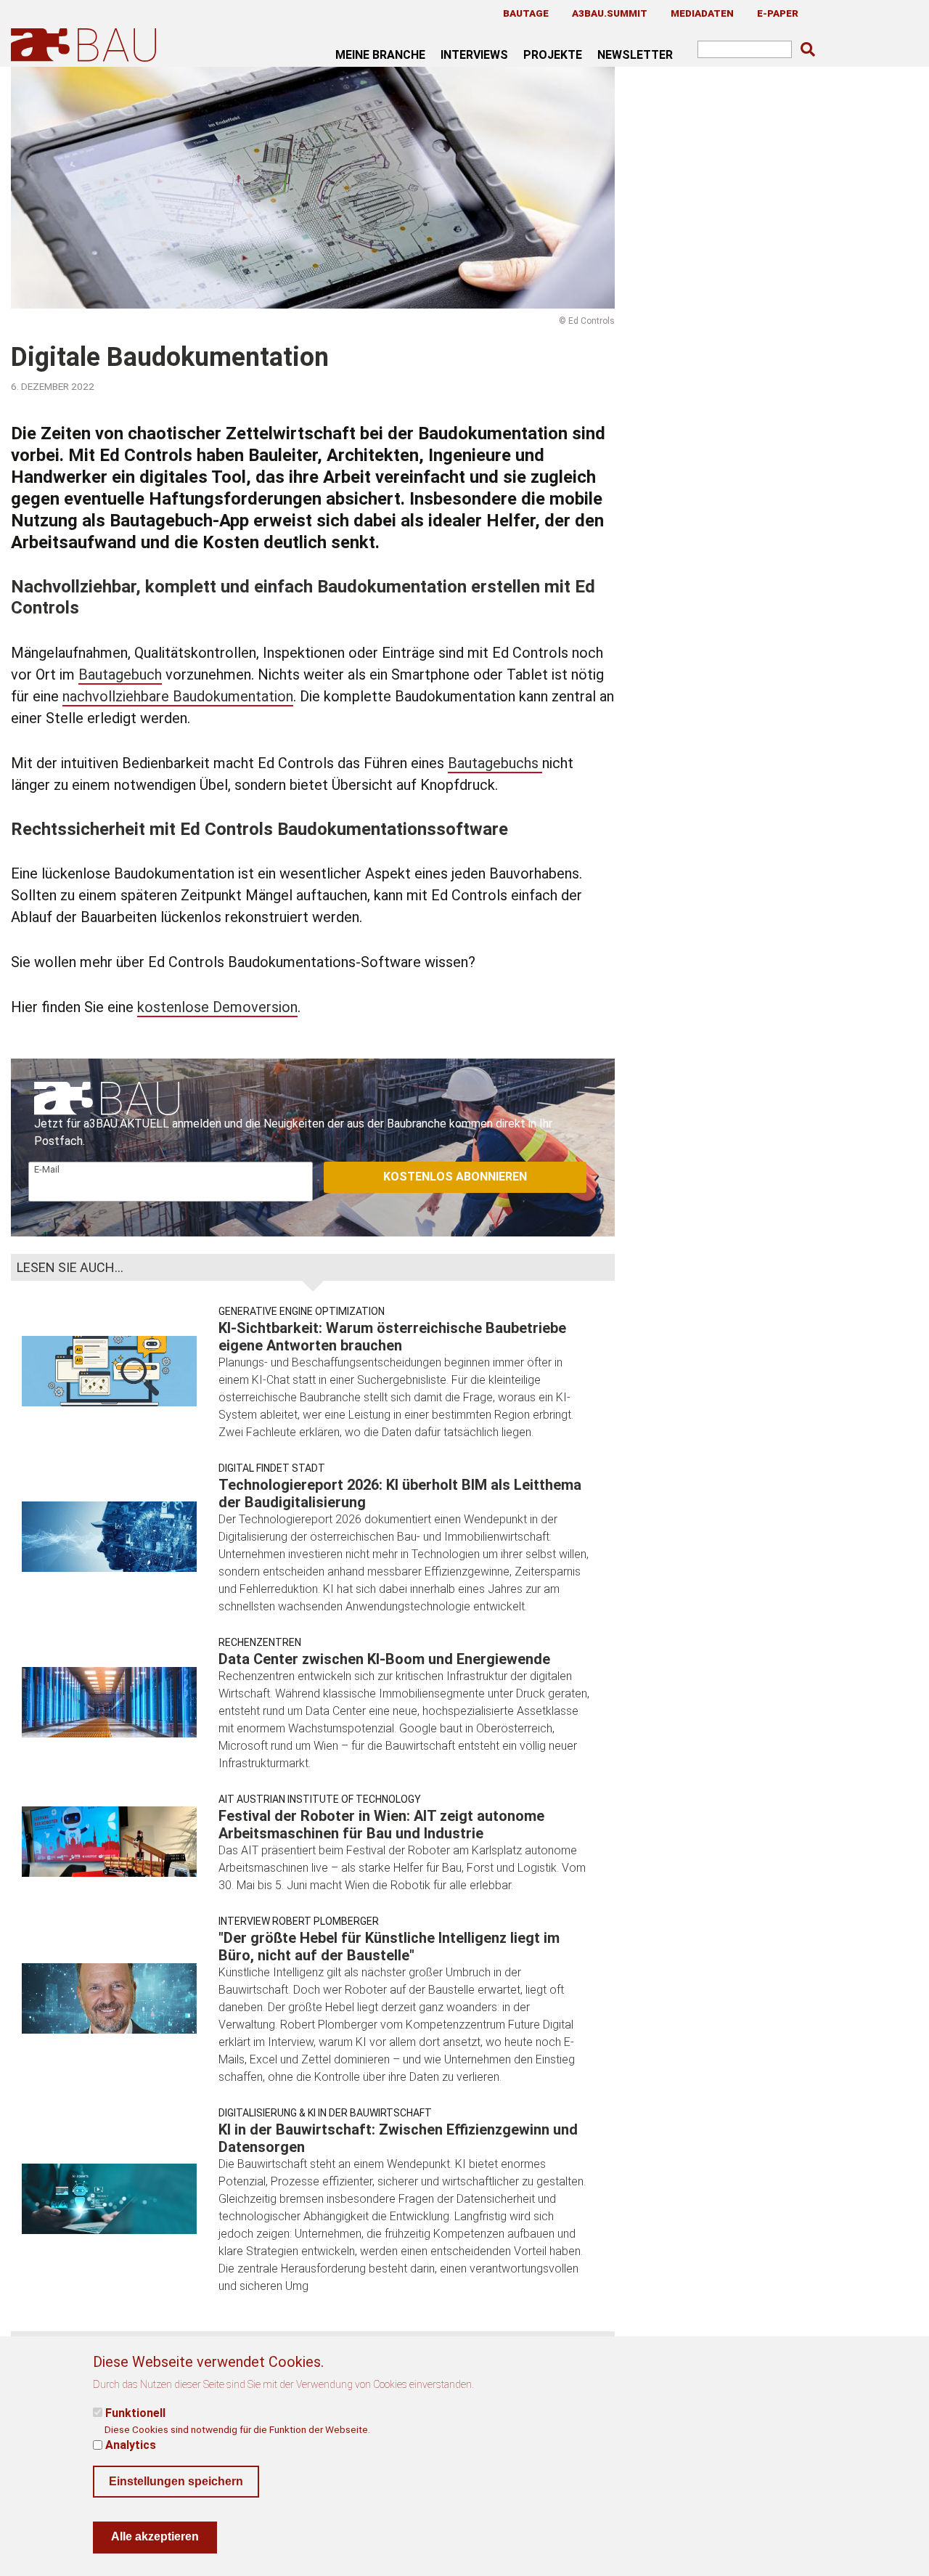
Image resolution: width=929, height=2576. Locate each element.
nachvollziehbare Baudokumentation (178, 696)
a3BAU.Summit (610, 13)
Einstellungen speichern (176, 2481)
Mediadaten (702, 13)
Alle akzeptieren (155, 2536)
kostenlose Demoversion (217, 1007)
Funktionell (135, 2413)
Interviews (474, 54)
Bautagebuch (120, 674)
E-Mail (47, 1169)
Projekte (553, 54)
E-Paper (778, 13)
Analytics (131, 2445)
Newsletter (635, 54)
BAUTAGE (526, 13)
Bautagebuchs (495, 763)
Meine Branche (380, 54)
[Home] (86, 45)
